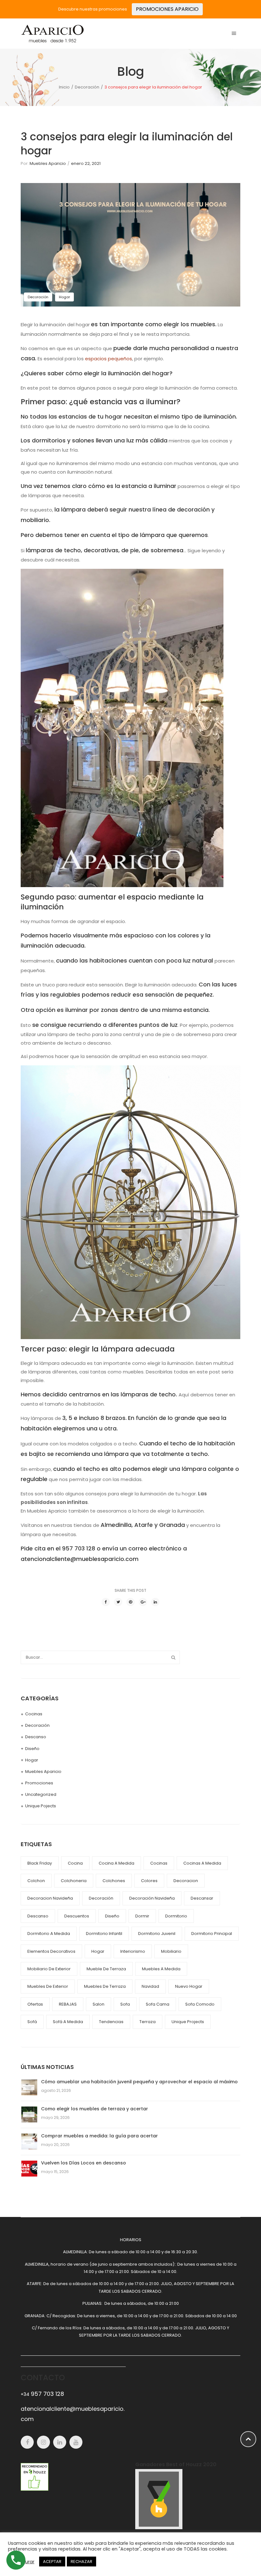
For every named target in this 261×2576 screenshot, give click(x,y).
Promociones (39, 1783)
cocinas (159, 1863)
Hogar (64, 297)
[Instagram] (43, 2442)
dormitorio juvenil (157, 1934)
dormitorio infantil (104, 1934)
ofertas (35, 2004)
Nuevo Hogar (189, 1986)
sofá (32, 2022)
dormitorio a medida (49, 1934)
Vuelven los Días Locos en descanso (84, 2163)
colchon (36, 1881)
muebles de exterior (48, 1986)
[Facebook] (106, 1602)
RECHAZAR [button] (81, 2562)
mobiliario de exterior (49, 1969)
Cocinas (34, 1714)
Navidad (150, 1986)
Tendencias (111, 2022)
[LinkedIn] (155, 1602)
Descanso (36, 1737)
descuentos (77, 1916)
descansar (202, 1898)
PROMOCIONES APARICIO (167, 9)
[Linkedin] (60, 2442)
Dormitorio (176, 1916)
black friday (40, 1863)
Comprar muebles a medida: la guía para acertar (99, 2136)
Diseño (32, 1749)
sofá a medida (68, 2022)
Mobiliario (171, 1951)
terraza (148, 2022)
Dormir (142, 1916)
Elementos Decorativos (51, 1951)
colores (149, 1881)
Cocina (75, 1863)
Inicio (64, 87)
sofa (125, 2004)
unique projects (188, 2022)
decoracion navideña (50, 1898)
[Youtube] (76, 2442)
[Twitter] (118, 1602)
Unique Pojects (41, 1806)
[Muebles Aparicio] (53, 33)
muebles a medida (161, 1969)
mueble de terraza (106, 1969)
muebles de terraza (105, 1986)
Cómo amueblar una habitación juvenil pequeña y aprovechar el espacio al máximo (139, 2082)
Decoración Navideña (152, 1898)
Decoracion (186, 1881)
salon (99, 2004)
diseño (112, 1916)
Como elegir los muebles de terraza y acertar (95, 2109)
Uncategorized (41, 1794)
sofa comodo (200, 2004)
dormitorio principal (212, 1934)
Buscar (173, 1657)
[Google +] (143, 1602)
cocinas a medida (202, 1863)
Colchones (114, 1881)
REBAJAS (68, 2004)
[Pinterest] (130, 1602)
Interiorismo (133, 1951)
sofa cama (158, 2004)
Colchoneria (74, 1881)
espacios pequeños (109, 359)
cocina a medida (116, 1863)
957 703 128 (42, 2394)
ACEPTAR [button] (52, 2562)
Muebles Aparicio (48, 163)
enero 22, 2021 (86, 163)
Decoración (87, 87)
